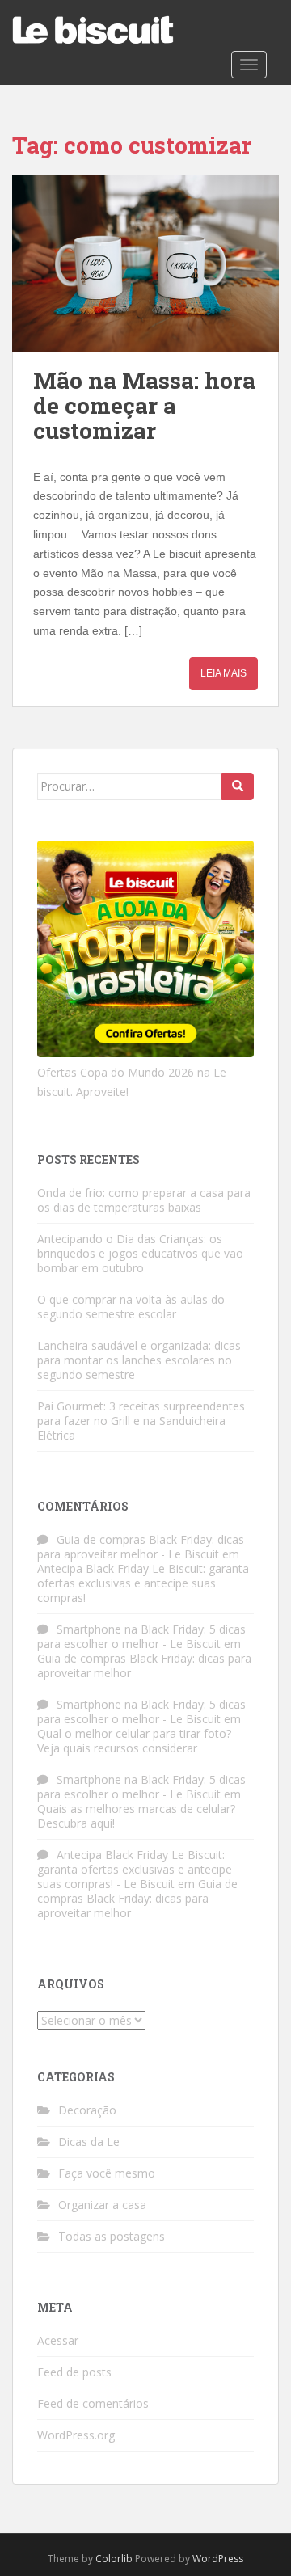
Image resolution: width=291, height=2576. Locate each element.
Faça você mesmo (107, 2173)
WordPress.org (76, 2435)
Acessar (58, 2340)
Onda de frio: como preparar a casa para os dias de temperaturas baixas (144, 1200)
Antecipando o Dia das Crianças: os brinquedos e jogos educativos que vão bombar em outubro (140, 1253)
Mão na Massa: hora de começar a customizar (144, 405)
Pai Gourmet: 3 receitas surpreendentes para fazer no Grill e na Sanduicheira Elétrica (141, 1421)
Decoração (87, 2110)
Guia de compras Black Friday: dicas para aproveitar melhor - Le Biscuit (141, 1547)
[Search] (238, 786)
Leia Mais (224, 673)
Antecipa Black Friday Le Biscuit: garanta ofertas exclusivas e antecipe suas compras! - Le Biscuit (135, 1869)
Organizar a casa (102, 2205)
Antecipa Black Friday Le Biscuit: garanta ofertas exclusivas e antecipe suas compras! (143, 1583)
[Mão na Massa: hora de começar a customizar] (145, 263)
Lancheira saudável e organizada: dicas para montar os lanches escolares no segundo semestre (139, 1360)
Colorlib (114, 2559)
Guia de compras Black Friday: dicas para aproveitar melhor (144, 1665)
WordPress (218, 2559)
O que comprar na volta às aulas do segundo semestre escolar (131, 1307)
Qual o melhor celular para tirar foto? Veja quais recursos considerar (134, 1741)
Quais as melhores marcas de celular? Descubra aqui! (136, 1816)
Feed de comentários (93, 2403)
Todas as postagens (112, 2236)
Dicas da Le (89, 2142)
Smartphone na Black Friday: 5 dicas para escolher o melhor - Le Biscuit (141, 1636)
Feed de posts (74, 2372)
